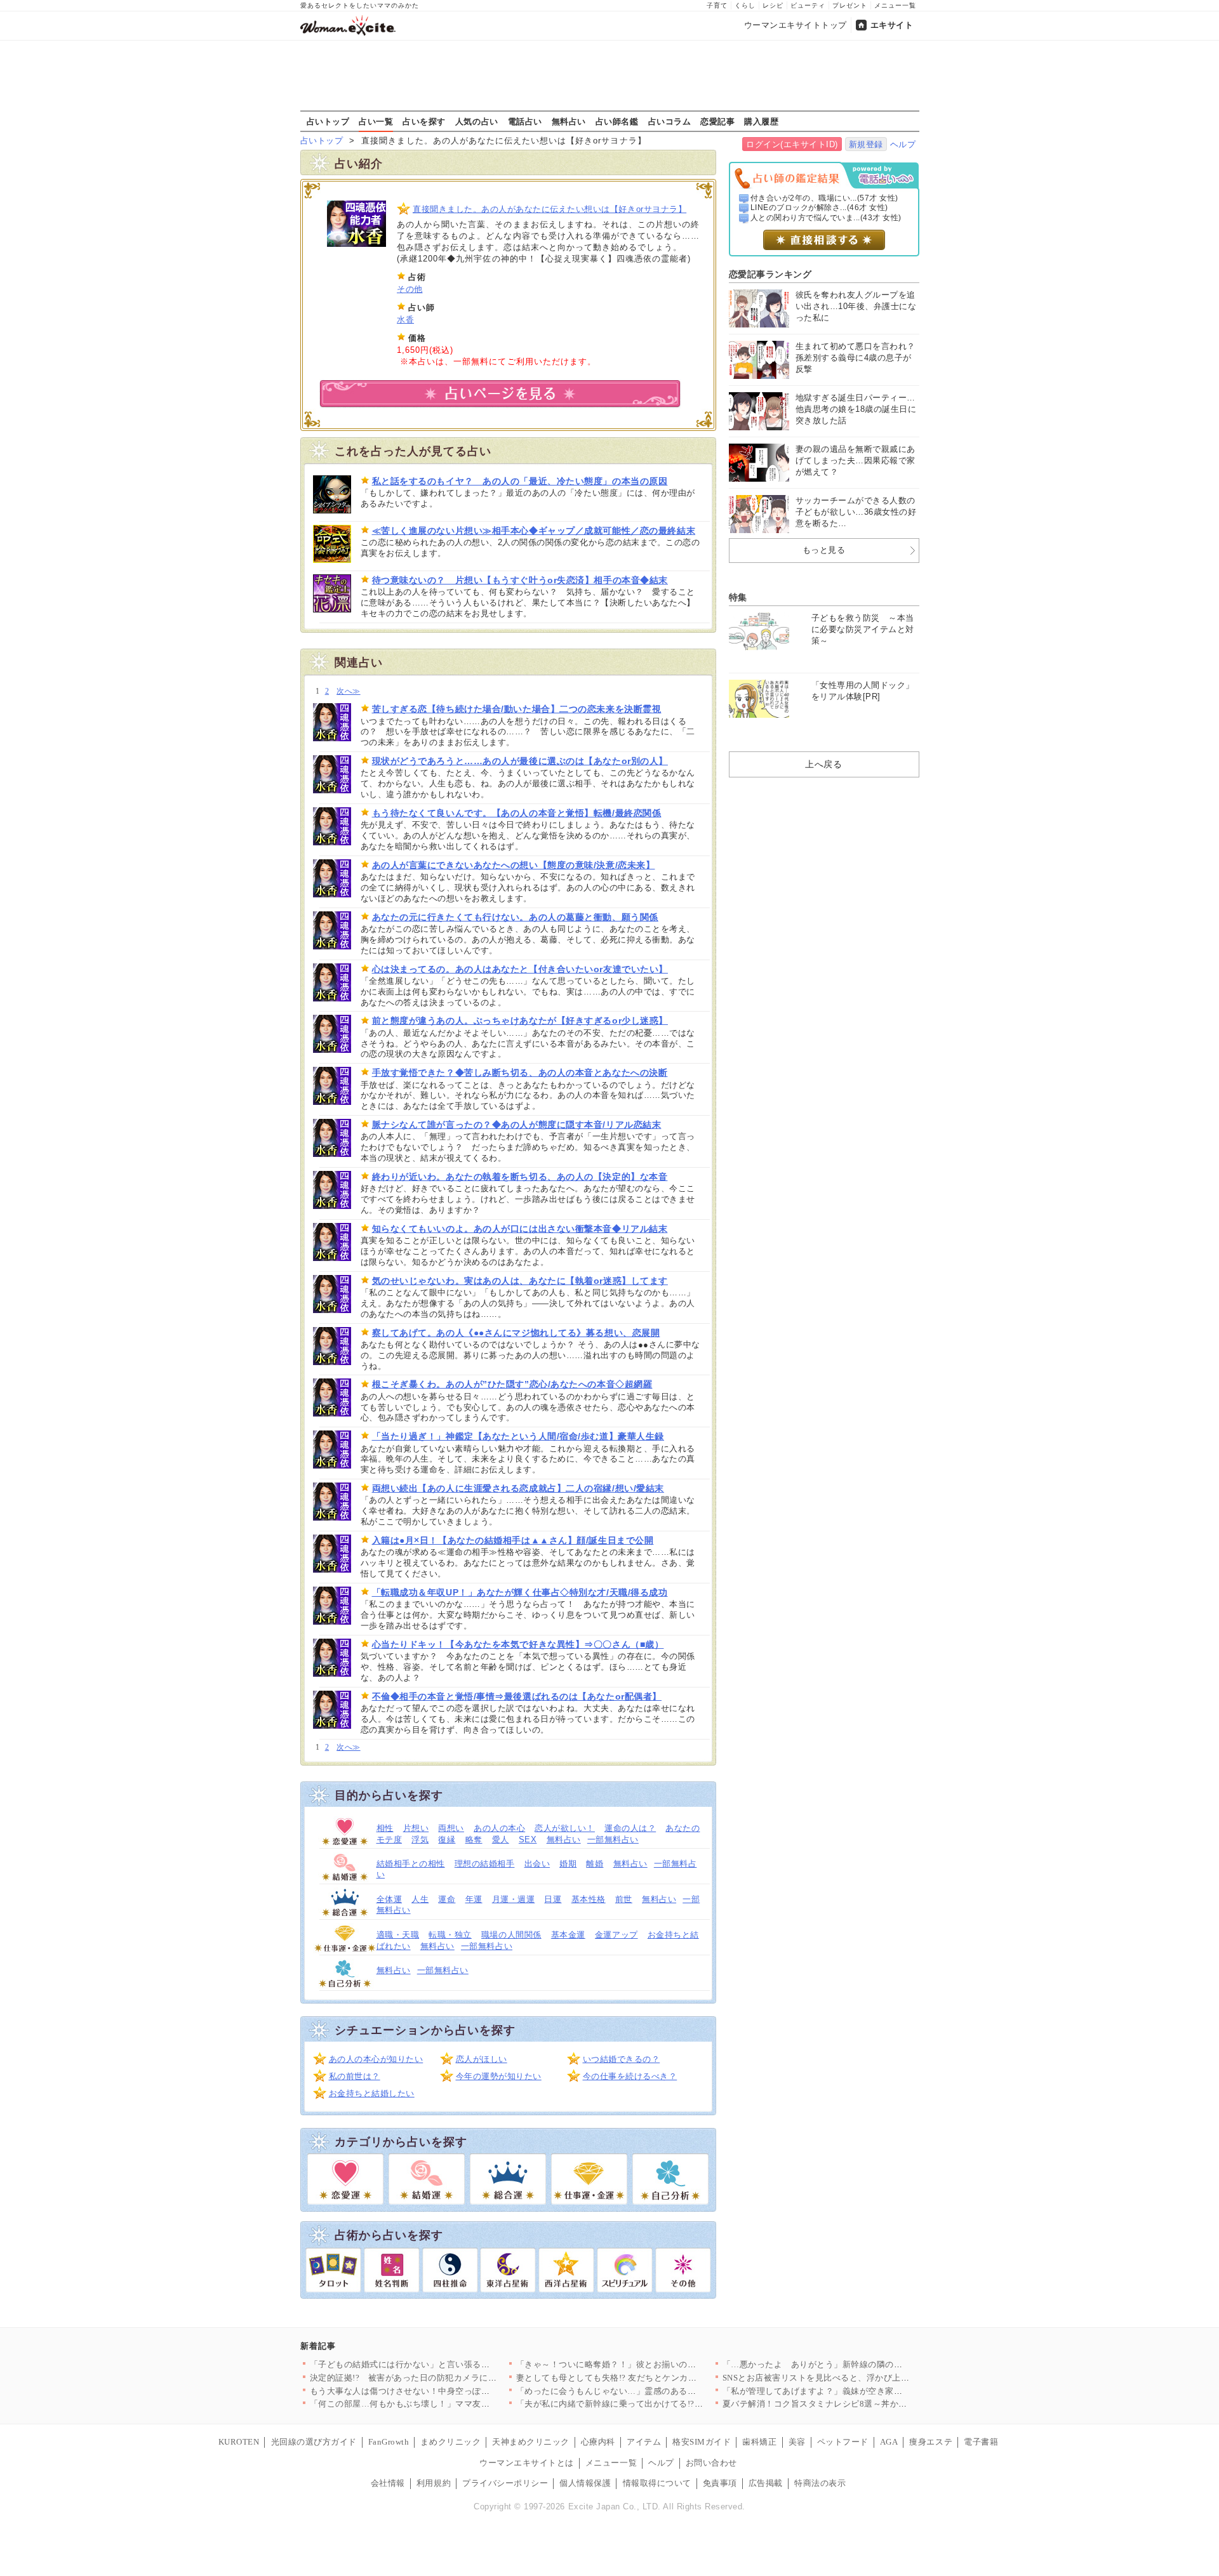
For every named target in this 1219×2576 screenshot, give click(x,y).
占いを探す (424, 121)
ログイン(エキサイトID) (792, 144)
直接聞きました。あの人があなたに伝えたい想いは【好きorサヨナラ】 (550, 209)
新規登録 (866, 144)
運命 (447, 1899)
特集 (738, 597)
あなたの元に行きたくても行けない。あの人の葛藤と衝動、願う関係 (515, 917)
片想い (416, 1828)
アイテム (644, 2442)
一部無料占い (613, 1840)
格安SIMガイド (702, 2442)
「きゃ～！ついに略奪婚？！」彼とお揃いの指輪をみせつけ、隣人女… (654, 2364)
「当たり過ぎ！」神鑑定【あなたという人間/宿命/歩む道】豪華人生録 (518, 1436)
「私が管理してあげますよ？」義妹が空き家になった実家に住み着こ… (860, 2391)
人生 (420, 1899)
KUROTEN (239, 2442)
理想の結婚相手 (485, 1864)
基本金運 (568, 1935)
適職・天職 (398, 1935)
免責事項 (720, 2483)
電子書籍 (981, 2442)
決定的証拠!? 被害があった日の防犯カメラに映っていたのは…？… (442, 2378)
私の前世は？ (355, 2076)
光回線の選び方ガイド (314, 2442)
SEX (528, 1840)
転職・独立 (450, 1935)
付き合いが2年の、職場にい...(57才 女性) (824, 198)
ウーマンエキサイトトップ (796, 25)
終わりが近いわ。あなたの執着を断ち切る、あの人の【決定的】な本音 (520, 1177)
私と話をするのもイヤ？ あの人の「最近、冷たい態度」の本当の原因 (520, 481)
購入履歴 (761, 121)
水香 (405, 320)
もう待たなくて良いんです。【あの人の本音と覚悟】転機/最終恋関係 (517, 813)
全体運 (390, 1899)
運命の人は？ (630, 1828)
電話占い (525, 121)
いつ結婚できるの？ (622, 2059)
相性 (385, 1828)
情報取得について (657, 2483)
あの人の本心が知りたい (376, 2059)
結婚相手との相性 (411, 1864)
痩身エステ (931, 2442)
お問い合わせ (711, 2463)
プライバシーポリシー (505, 2483)
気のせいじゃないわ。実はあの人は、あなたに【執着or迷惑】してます (520, 1281)
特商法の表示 (820, 2483)
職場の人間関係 (511, 1935)
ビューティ (808, 5)
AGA (889, 2442)
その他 (410, 289)
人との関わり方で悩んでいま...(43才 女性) (826, 218)
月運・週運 (514, 1899)
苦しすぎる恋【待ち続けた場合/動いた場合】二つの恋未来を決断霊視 (517, 709)
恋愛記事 (717, 121)
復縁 (447, 1840)
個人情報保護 (585, 2483)
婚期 (568, 1864)
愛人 (501, 1840)
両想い (451, 1828)
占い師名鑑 (617, 121)
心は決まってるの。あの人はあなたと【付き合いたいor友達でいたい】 (520, 969)
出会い (537, 1864)
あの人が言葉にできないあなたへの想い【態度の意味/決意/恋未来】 (514, 865)
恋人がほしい (482, 2059)
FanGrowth (389, 2442)
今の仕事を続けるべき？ (630, 2076)
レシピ (773, 5)
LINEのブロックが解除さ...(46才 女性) (819, 208)
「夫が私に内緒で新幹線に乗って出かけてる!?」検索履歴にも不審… (649, 2404)
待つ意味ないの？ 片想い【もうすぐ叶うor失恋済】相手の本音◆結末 (520, 580)
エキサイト (892, 25)
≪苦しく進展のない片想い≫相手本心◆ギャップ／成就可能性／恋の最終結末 (534, 531)
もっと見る (824, 550)
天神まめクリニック (531, 2442)
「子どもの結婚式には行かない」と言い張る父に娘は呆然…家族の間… (447, 2364)
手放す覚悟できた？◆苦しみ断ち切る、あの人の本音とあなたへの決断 (520, 1073)
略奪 (474, 1840)
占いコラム (670, 121)
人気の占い (477, 121)
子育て (717, 5)
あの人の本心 (499, 1828)
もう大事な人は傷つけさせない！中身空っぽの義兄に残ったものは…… (447, 2391)
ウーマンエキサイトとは (527, 2463)
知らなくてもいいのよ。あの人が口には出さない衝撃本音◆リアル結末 (520, 1229)
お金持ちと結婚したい (372, 2093)
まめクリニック (450, 2442)
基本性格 (589, 1899)
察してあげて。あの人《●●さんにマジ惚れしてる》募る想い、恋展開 (516, 1333)
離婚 (595, 1864)
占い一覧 (376, 121)
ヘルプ (903, 144)
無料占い (569, 121)
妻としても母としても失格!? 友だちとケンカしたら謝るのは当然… (645, 2378)
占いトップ (328, 121)
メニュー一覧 (895, 5)
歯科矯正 (759, 2442)
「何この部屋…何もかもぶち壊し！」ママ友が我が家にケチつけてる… (447, 2404)
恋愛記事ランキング (770, 274)
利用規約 (434, 2483)
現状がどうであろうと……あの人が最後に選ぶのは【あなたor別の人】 (520, 761)
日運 (553, 1899)
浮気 (420, 1840)
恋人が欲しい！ (565, 1828)
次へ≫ (348, 691)
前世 (624, 1899)
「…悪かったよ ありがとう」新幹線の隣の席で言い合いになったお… (860, 2364)
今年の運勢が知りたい (499, 2076)
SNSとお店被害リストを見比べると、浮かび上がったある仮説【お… (855, 2378)
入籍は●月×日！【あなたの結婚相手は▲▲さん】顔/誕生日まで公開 (513, 1540)
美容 (797, 2442)
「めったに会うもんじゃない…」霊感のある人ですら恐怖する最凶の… (654, 2391)
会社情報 (388, 2483)
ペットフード (843, 2442)
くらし (745, 5)
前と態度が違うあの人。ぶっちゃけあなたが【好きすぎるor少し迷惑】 (520, 1020)
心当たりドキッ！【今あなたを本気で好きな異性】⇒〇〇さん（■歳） (518, 1644)
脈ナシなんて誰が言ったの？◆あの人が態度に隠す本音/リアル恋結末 (517, 1125)
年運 (474, 1899)
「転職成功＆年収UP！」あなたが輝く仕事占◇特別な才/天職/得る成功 (520, 1592)
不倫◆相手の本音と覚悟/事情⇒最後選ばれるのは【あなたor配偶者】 (517, 1696)
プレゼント (850, 5)
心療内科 (598, 2442)
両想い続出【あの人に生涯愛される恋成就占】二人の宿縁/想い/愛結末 (518, 1488)
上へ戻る (823, 764)
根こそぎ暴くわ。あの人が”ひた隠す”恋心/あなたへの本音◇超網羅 (512, 1384)
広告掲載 (766, 2483)
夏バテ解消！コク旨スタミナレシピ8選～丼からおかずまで (836, 2404)
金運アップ (616, 1935)
